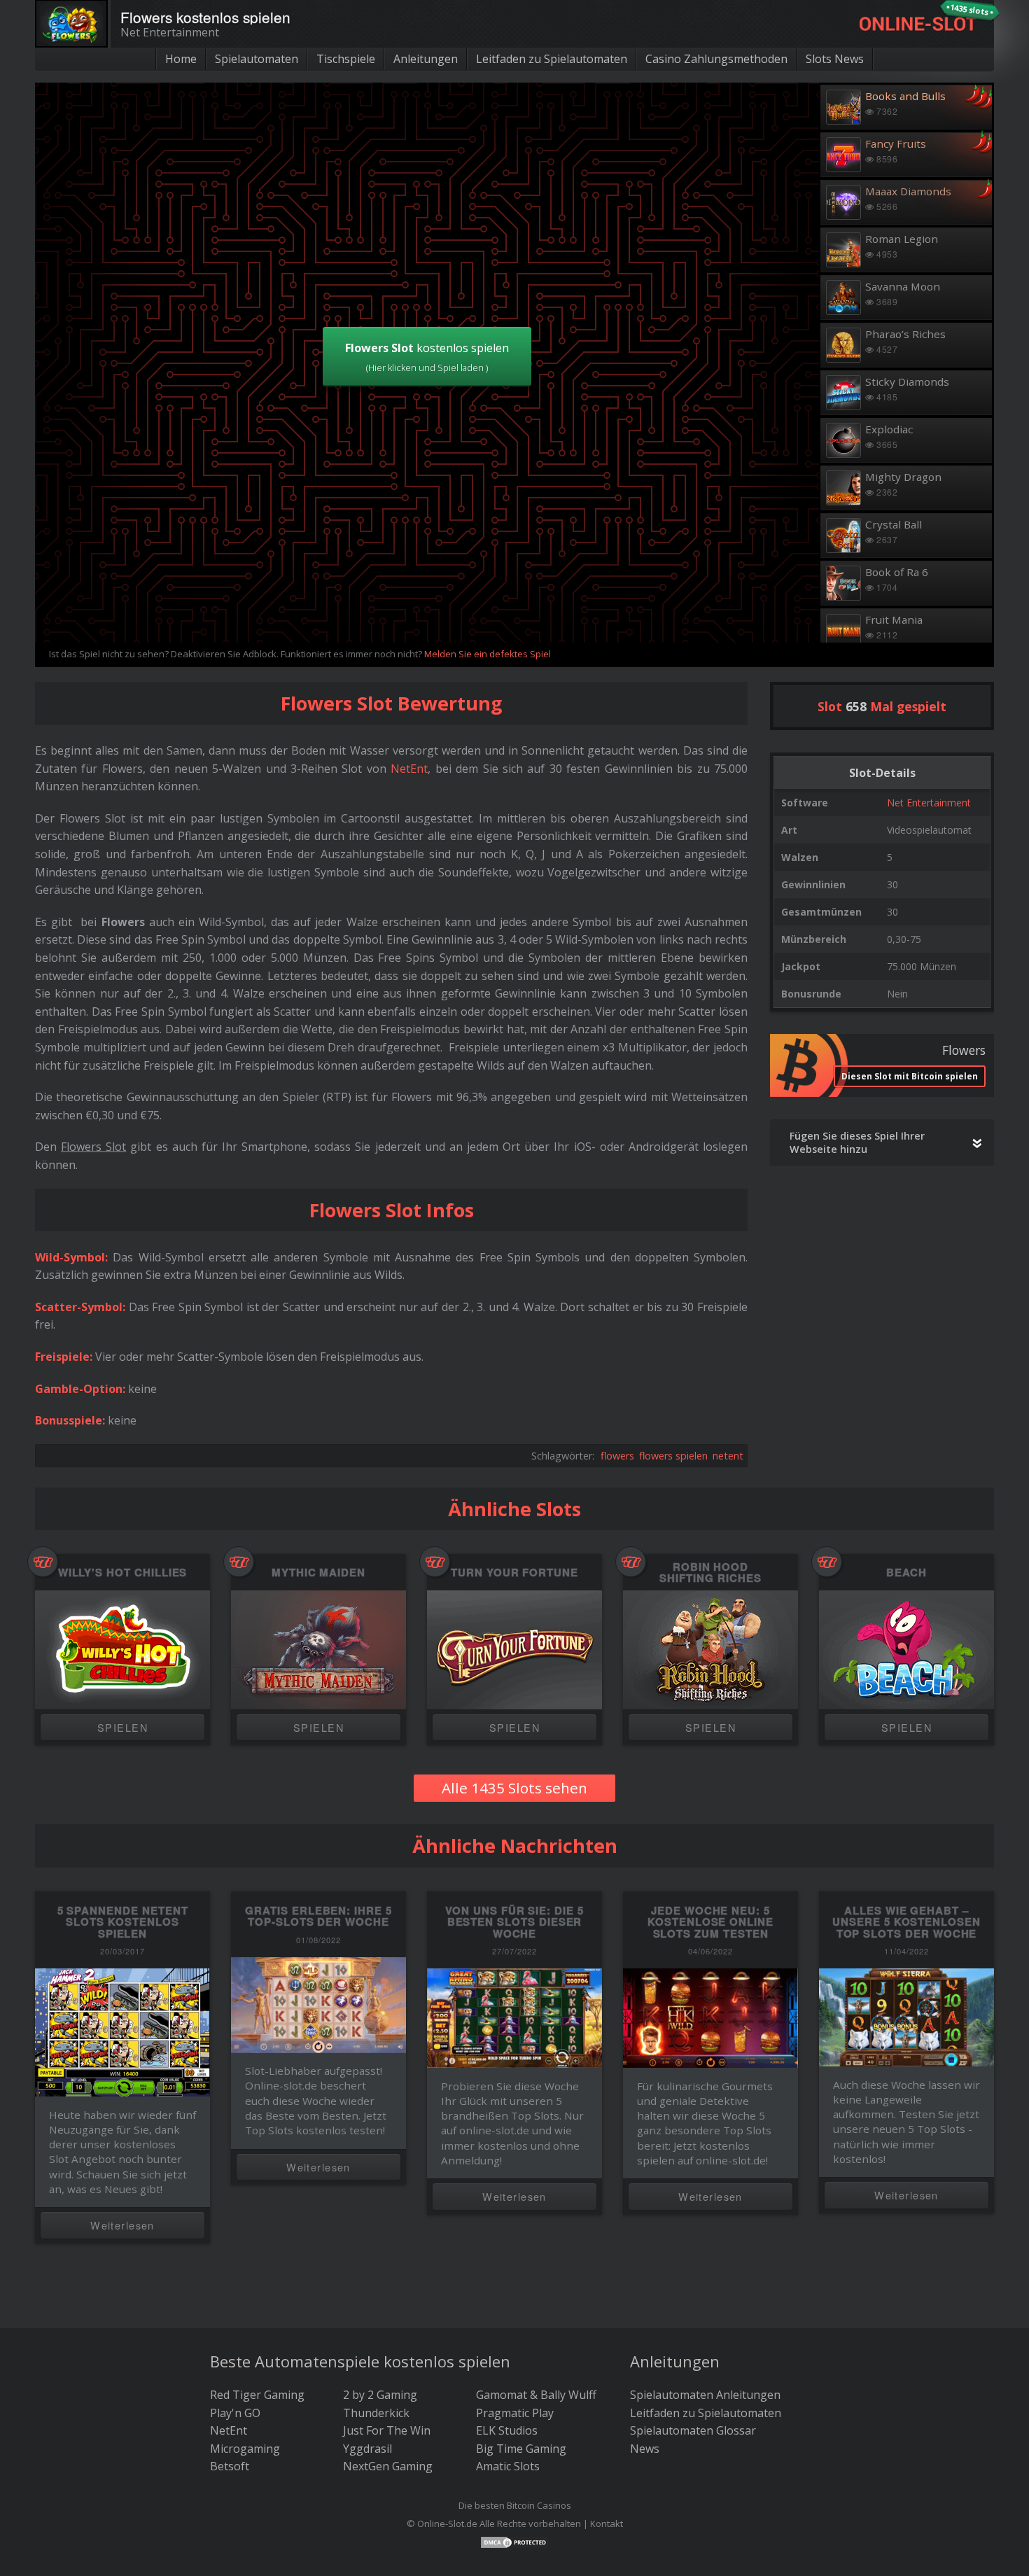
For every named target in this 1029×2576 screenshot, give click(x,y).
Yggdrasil (367, 2449)
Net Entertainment (929, 803)
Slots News (835, 59)
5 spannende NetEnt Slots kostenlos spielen (123, 1922)
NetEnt (409, 769)
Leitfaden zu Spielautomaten (552, 59)
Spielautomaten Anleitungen (705, 2395)
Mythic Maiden (318, 1573)
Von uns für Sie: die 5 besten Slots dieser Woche (514, 1922)
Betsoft (230, 2466)
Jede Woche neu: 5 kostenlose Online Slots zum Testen (710, 1922)
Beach (906, 1573)
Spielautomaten (257, 59)
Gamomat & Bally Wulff (536, 2395)
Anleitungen (426, 59)
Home (181, 59)
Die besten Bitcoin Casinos (515, 2505)
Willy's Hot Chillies (123, 1573)
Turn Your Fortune (514, 1573)
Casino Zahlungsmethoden (716, 59)
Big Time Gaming (521, 2449)
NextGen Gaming (388, 2466)
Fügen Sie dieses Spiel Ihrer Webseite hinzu (857, 1142)
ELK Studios (507, 2430)
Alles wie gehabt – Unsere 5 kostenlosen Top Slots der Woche (906, 1922)
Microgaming (245, 2449)
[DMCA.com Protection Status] (514, 2541)
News (645, 2449)
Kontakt (607, 2523)
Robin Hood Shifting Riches (710, 1573)
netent (728, 1456)
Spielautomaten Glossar (693, 2430)
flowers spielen (673, 1456)
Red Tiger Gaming (257, 2395)
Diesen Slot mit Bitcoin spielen (910, 1076)
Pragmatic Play (515, 2413)
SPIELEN (122, 1727)
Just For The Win (387, 2430)
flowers (617, 1456)
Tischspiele (346, 59)
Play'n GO (235, 2413)
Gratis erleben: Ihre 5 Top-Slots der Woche (318, 1916)
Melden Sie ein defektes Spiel (488, 654)
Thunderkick (376, 2413)
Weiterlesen (122, 2225)
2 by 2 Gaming (380, 2395)
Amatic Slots (508, 2466)
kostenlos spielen (427, 357)
